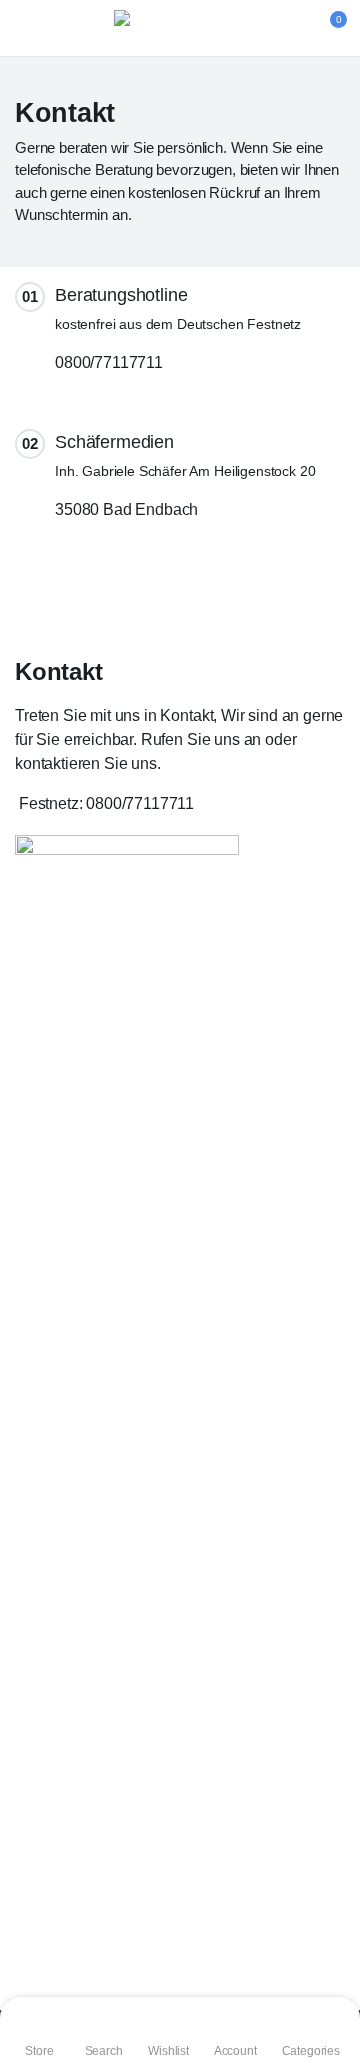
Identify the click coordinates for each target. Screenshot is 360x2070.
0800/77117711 (109, 362)
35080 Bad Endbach (126, 509)
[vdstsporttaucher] (180, 28)
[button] (326, 28)
